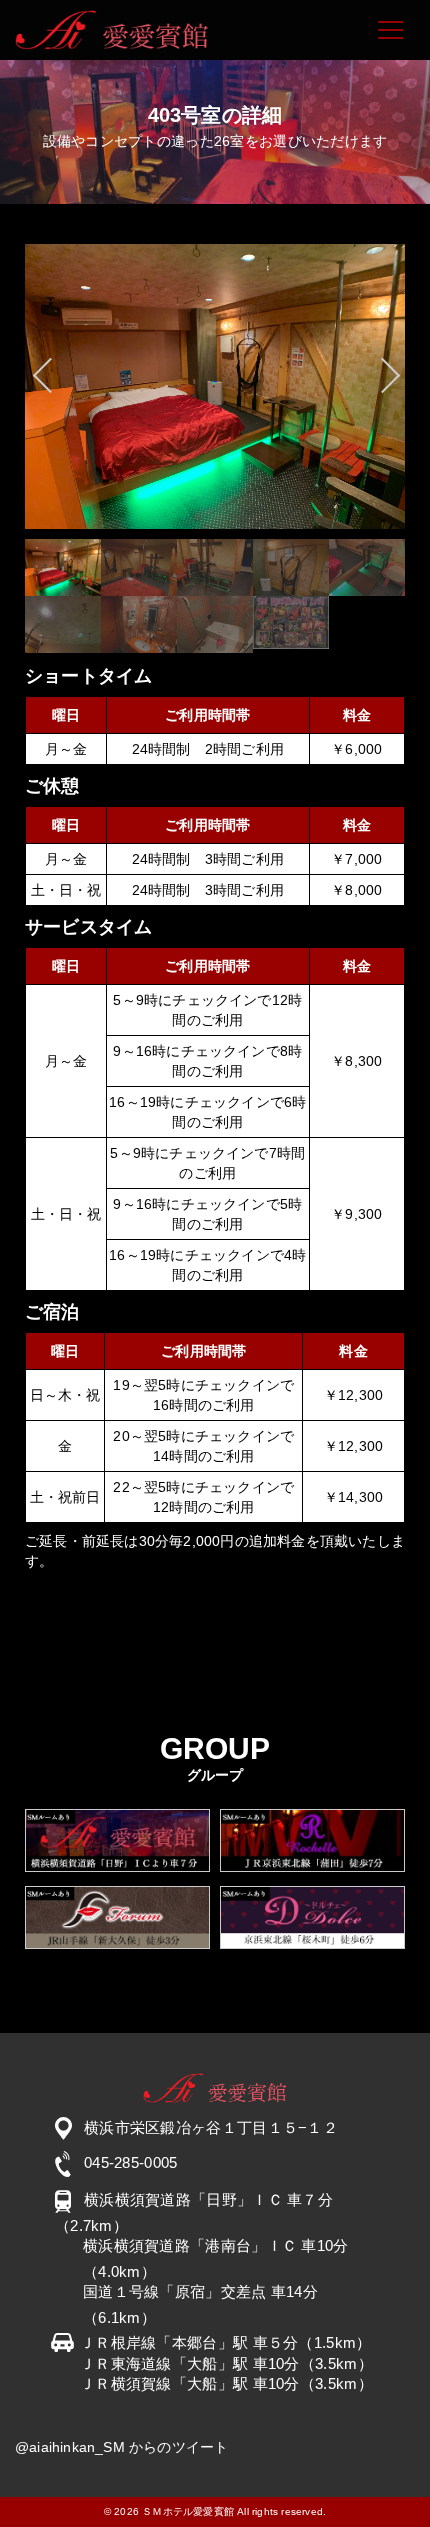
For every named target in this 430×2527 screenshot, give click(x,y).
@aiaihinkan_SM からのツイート (121, 2447)
